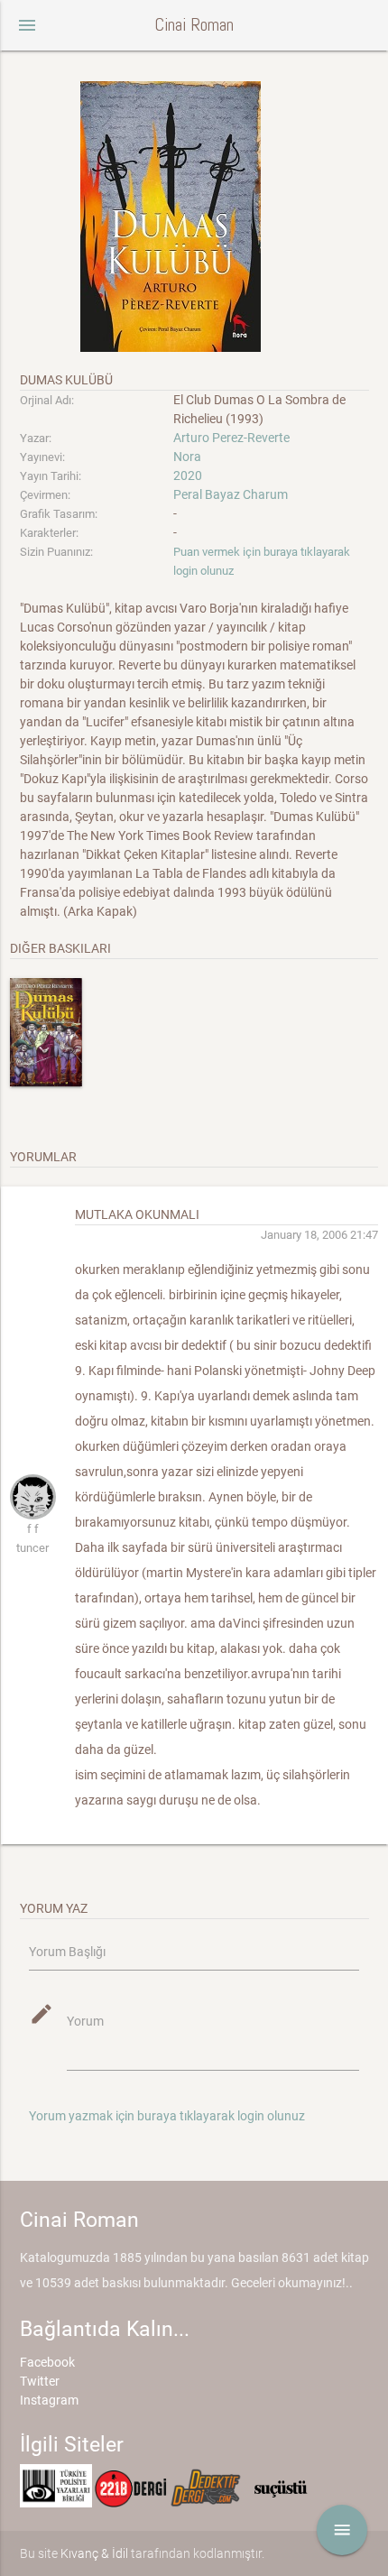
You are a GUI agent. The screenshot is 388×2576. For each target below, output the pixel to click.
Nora (187, 457)
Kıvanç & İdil (94, 2553)
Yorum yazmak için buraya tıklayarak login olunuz (167, 2116)
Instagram (49, 2400)
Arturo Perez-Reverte (231, 438)
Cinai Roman (194, 25)
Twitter (40, 2381)
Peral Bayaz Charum (231, 494)
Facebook (47, 2362)
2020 (188, 475)
